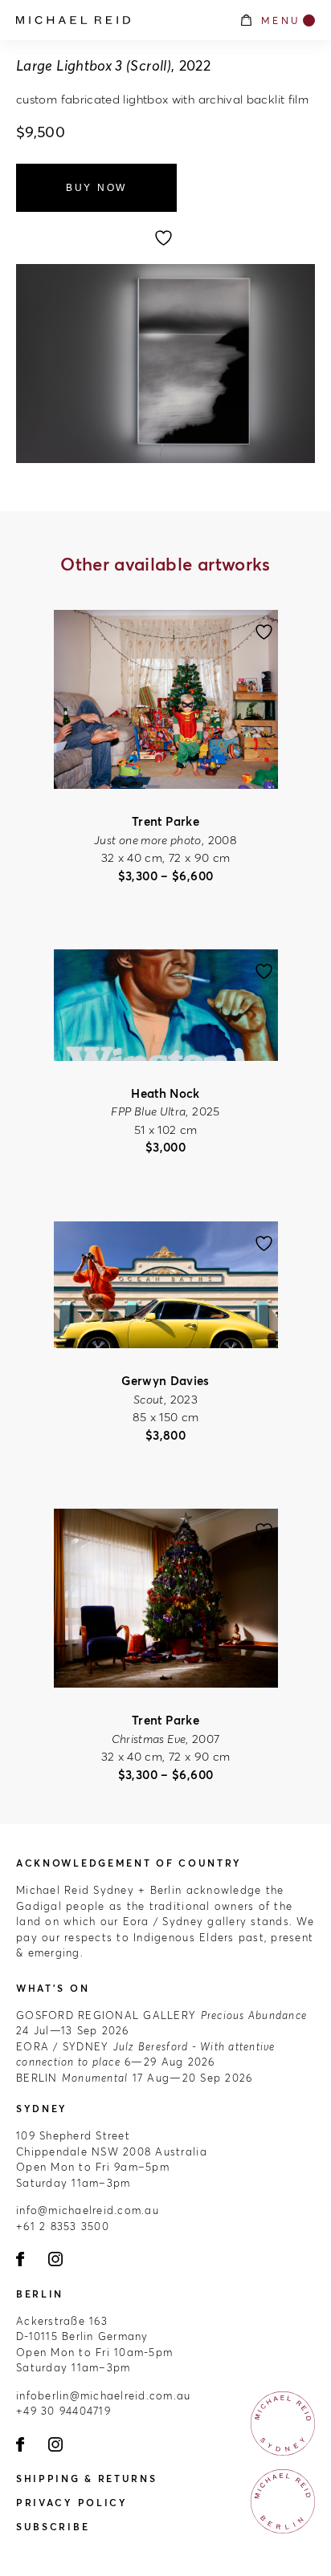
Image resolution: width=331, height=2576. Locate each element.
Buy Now (96, 188)
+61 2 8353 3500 (63, 2226)
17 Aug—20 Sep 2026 (134, 2078)
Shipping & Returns (87, 2478)
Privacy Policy (72, 2503)
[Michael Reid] (119, 20)
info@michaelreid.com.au (88, 2210)
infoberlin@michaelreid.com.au (104, 2395)
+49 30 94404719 (63, 2411)
